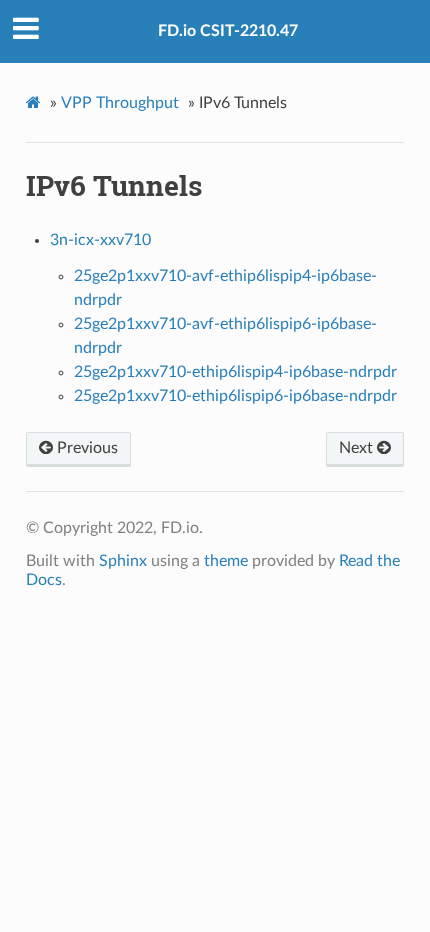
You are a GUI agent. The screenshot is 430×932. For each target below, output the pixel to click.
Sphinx (123, 561)
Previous (85, 448)
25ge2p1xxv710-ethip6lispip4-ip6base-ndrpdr (235, 372)
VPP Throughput (120, 103)
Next (358, 448)
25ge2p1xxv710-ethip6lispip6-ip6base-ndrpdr (235, 396)
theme (226, 561)
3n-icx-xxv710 (100, 240)
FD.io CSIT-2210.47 (228, 31)
